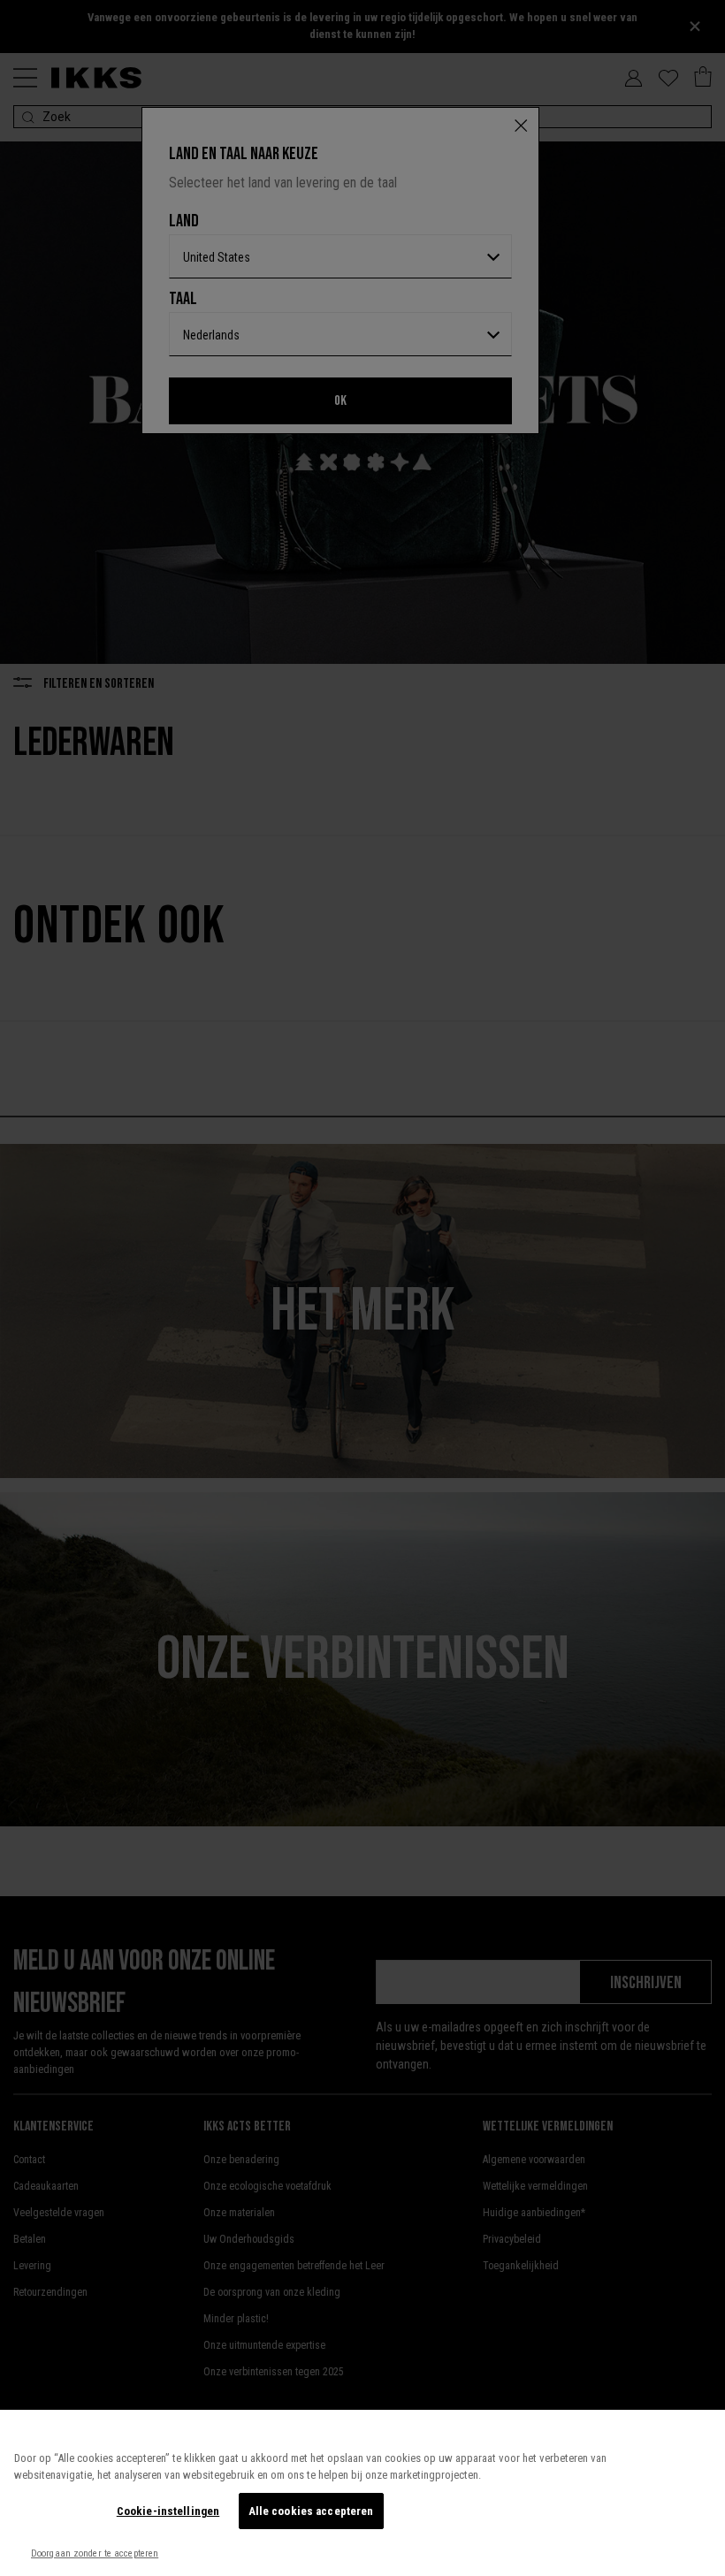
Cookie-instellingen (168, 2511)
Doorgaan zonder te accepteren (95, 2553)
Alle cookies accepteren (311, 2511)
